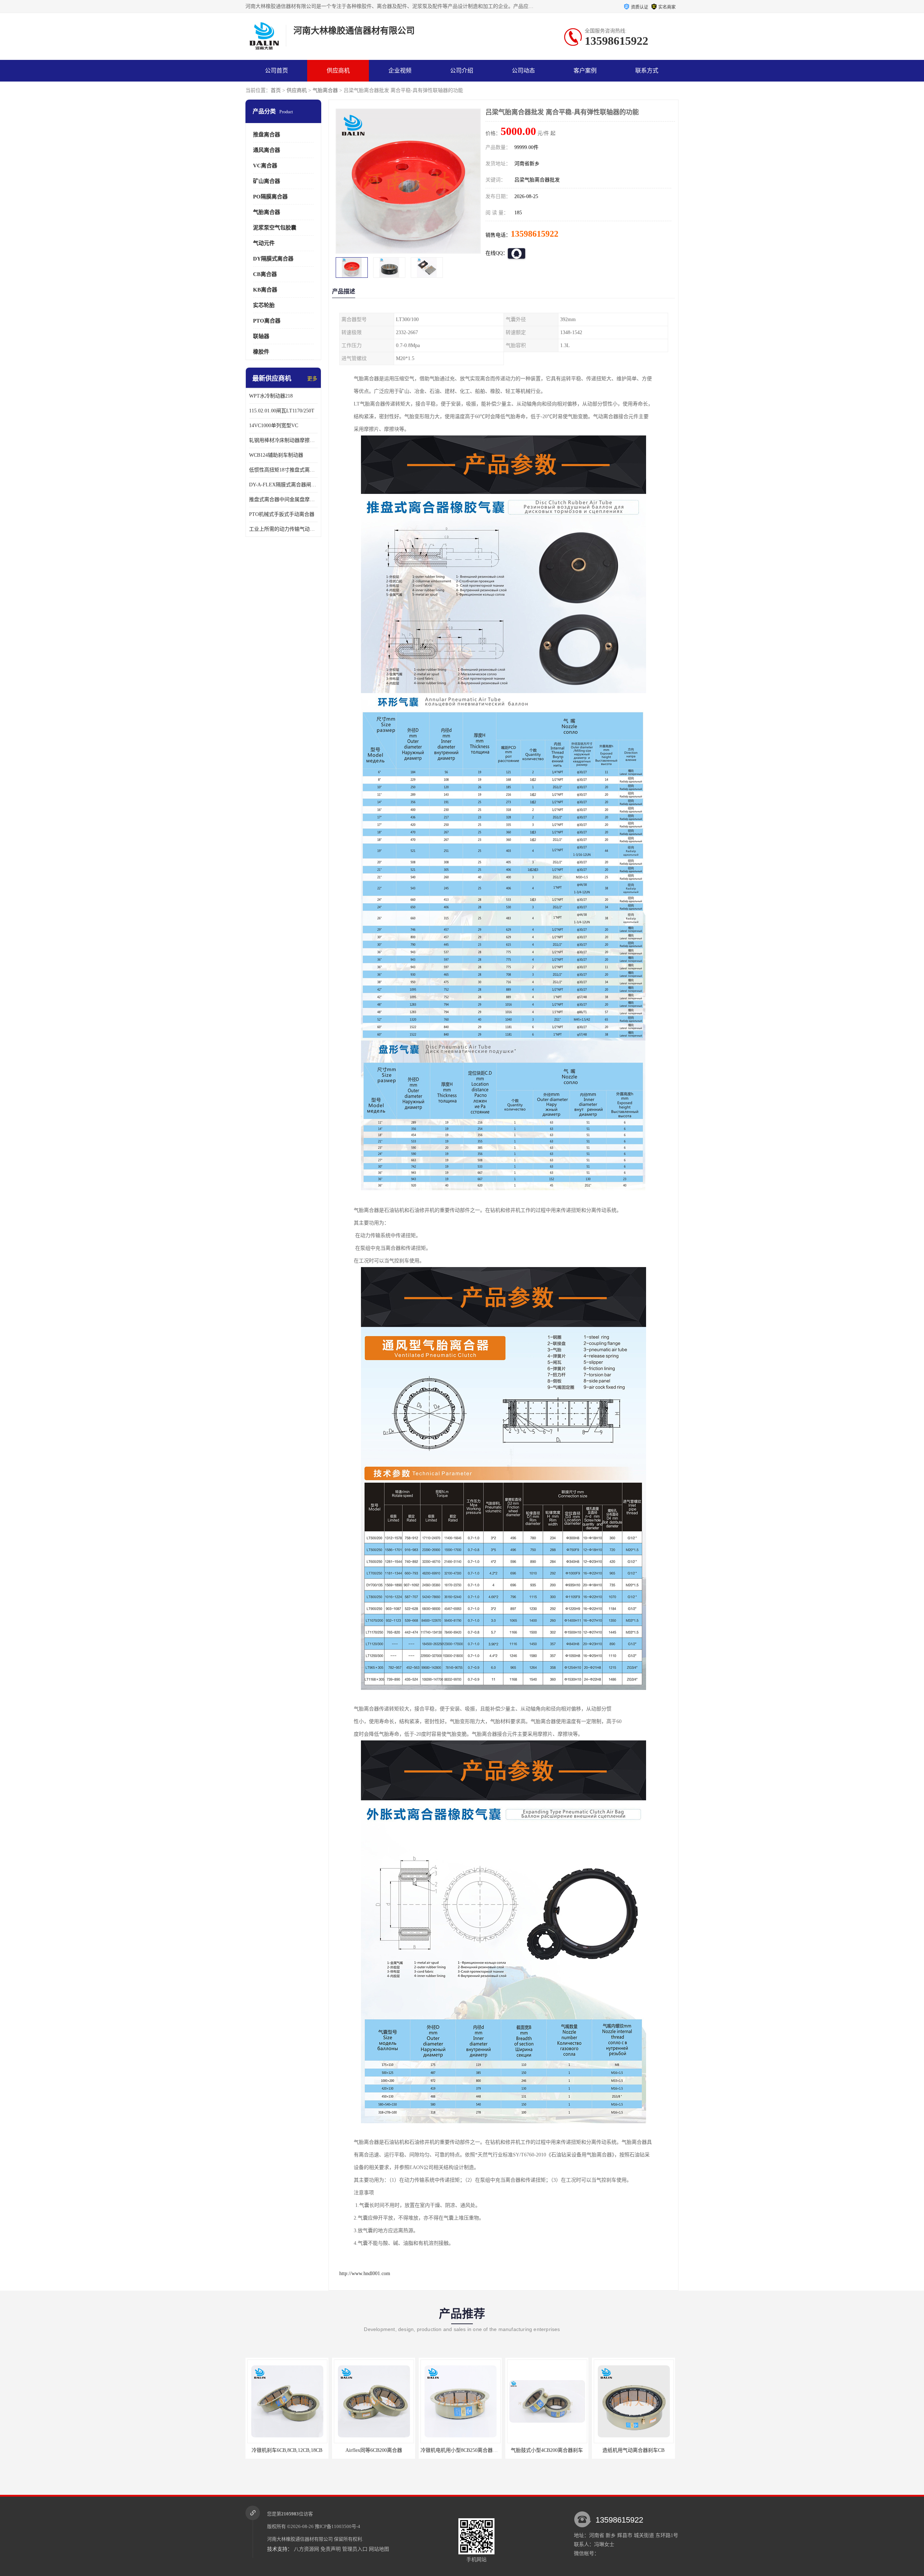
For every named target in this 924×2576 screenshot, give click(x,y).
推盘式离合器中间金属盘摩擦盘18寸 (283, 500)
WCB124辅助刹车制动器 (276, 455)
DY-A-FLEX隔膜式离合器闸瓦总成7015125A (283, 485)
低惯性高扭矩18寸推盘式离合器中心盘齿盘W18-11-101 (283, 470)
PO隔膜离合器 (270, 197)
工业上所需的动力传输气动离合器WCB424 (283, 529)
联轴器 (261, 336)
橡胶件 (261, 352)
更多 (312, 379)
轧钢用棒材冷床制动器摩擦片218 (283, 440)
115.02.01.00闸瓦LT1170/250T (282, 411)
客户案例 (585, 71)
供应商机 (338, 71)
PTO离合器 (267, 321)
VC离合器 (265, 166)
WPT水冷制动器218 (271, 396)
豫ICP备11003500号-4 (337, 2526)
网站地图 (379, 2549)
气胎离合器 (325, 90)
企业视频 (400, 71)
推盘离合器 (267, 135)
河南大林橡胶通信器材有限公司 (300, 2539)
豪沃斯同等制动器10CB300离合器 (578, 2450)
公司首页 (276, 71)
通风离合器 (267, 150)
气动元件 (264, 243)
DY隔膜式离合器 (273, 259)
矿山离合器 (267, 181)
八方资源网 (306, 2549)
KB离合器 (265, 290)
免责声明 (331, 2549)
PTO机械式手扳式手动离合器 (282, 514)
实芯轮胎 (264, 305)
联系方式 (647, 71)
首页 (276, 90)
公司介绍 (462, 71)
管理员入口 (355, 2549)
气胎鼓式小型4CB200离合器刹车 (318, 2450)
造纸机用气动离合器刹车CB (405, 2450)
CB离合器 (265, 274)
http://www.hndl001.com (365, 2273)
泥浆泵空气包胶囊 (275, 228)
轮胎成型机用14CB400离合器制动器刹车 (496, 2450)
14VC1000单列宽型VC (274, 426)
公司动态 (523, 71)
